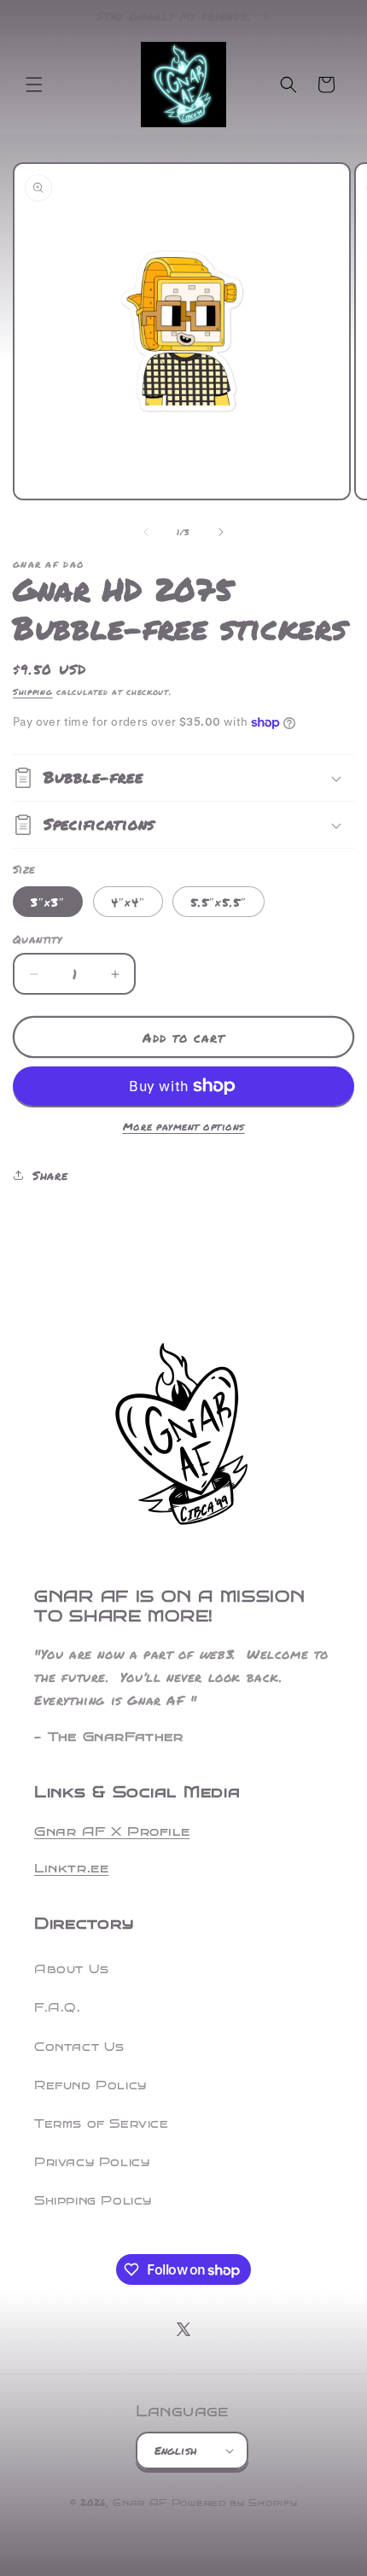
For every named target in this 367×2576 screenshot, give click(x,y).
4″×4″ (128, 902)
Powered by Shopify (235, 2503)
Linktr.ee (71, 1868)
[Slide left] (146, 532)
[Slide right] (221, 532)
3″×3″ (48, 902)
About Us (72, 1969)
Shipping (33, 692)
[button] (34, 85)
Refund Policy (90, 2085)
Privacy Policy (92, 2162)
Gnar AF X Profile (112, 1831)
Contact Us (79, 2047)
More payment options (184, 1127)
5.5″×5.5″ (218, 902)
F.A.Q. (58, 2008)
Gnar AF (140, 2503)
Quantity (37, 939)
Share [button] (50, 1175)
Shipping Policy (93, 2201)
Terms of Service (102, 2124)
